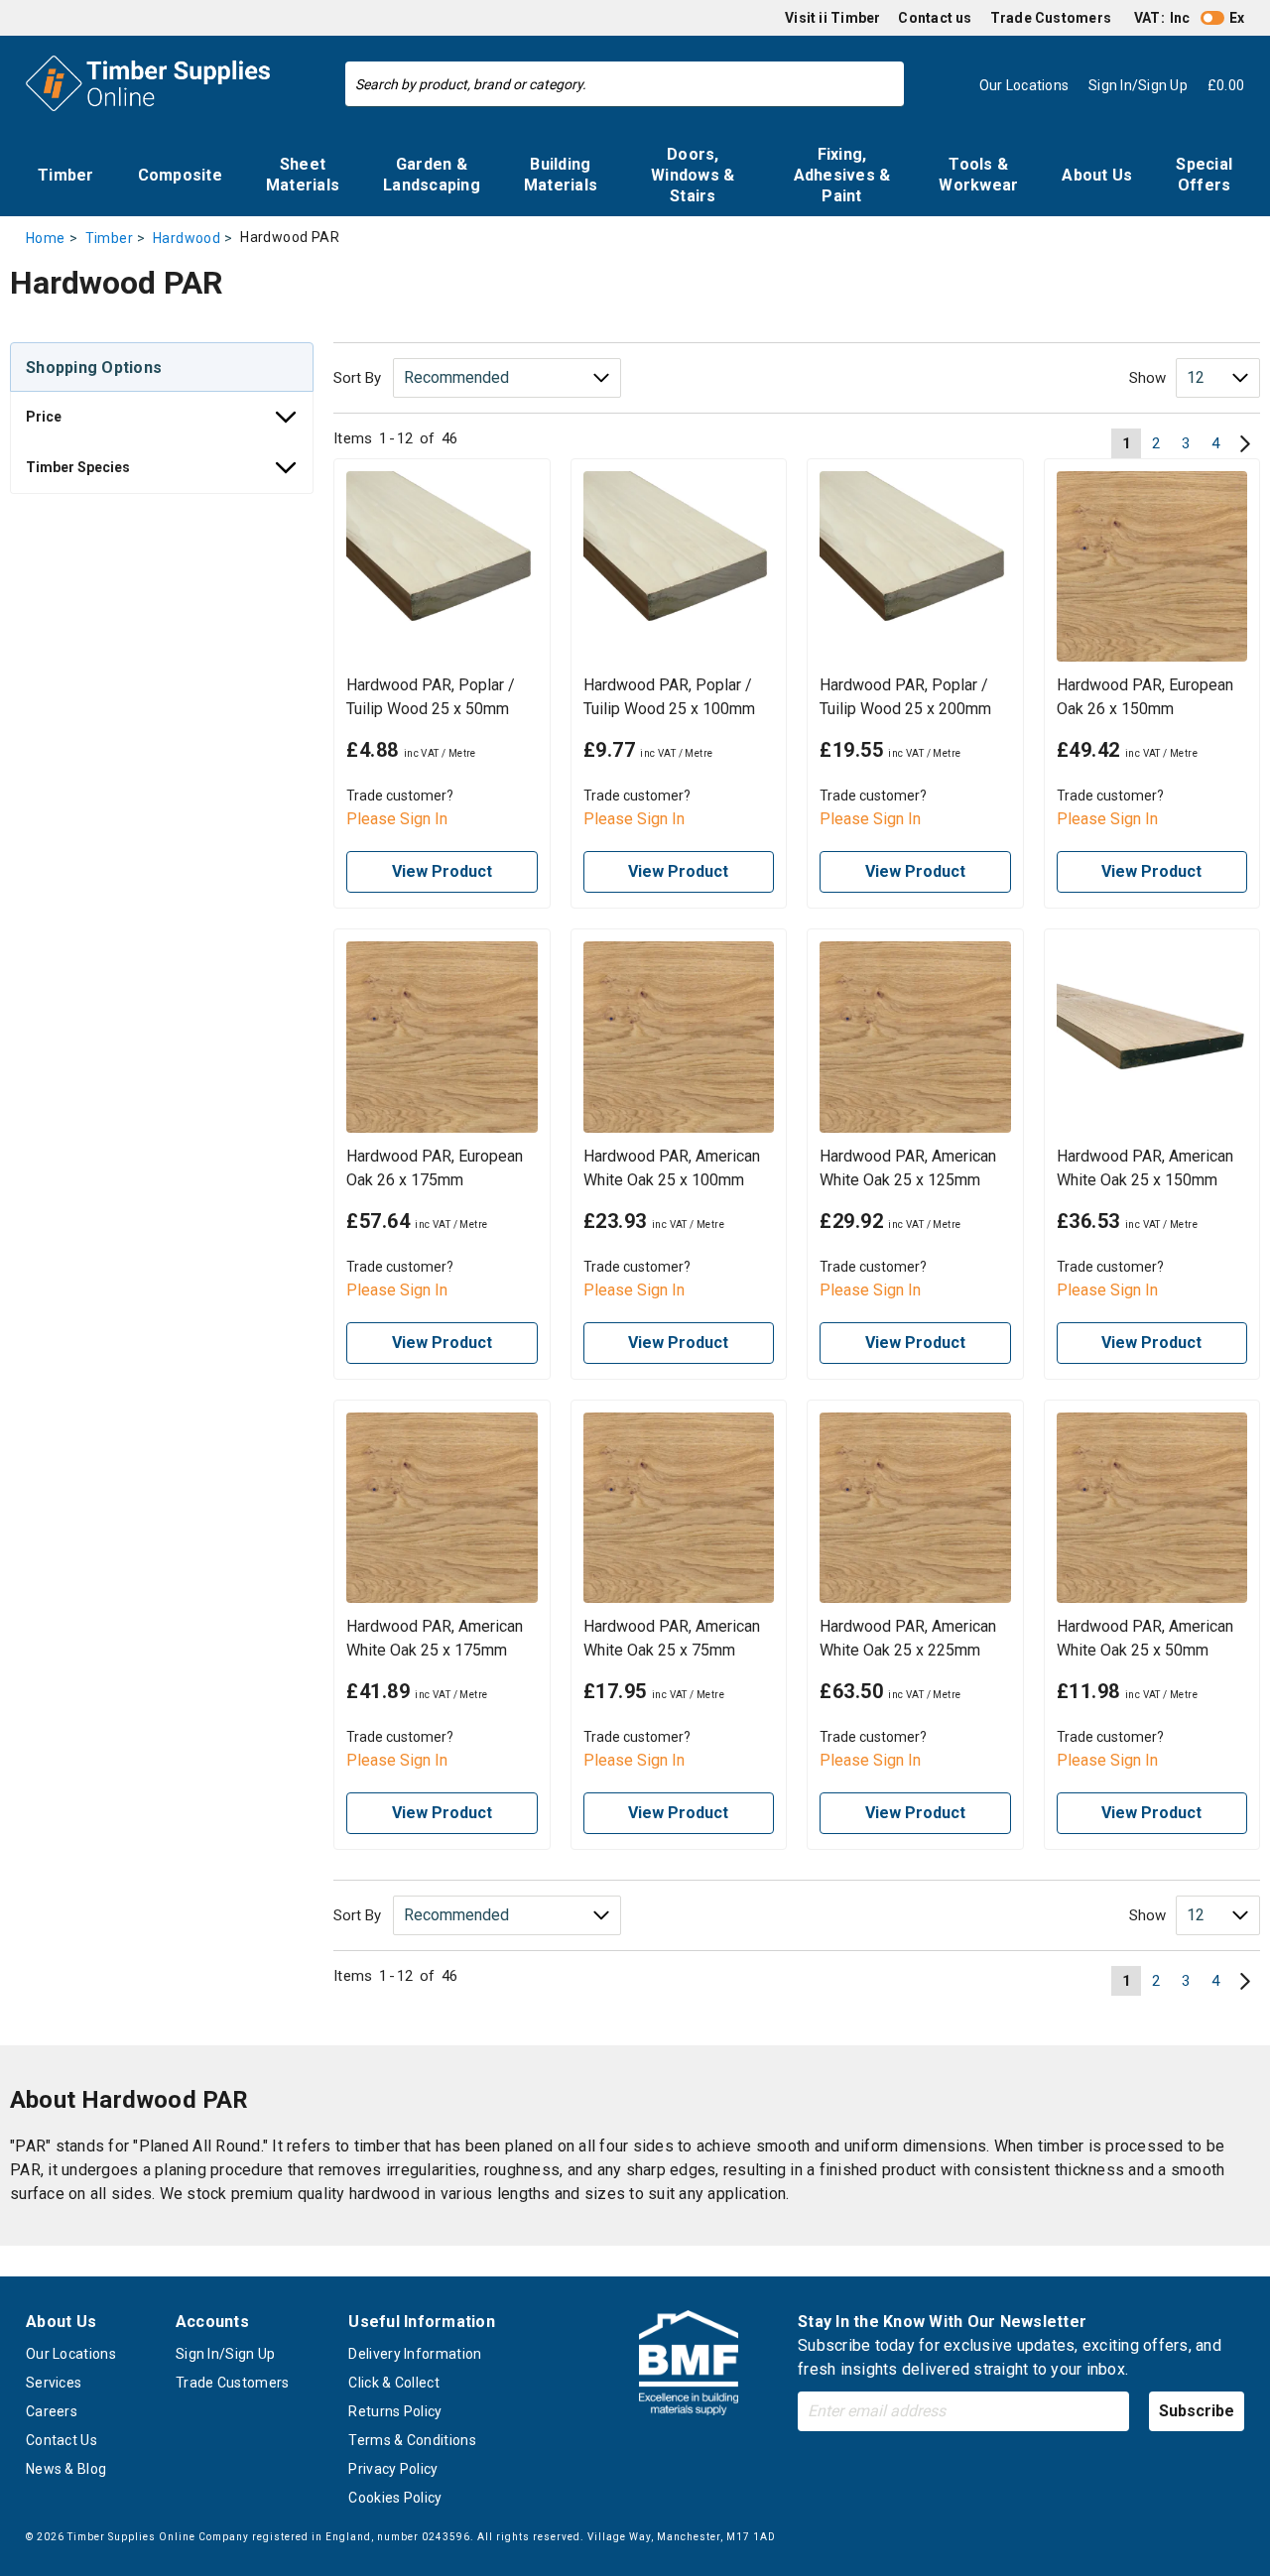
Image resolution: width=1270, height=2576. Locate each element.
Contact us (935, 18)
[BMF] (689, 2366)
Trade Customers (1051, 18)
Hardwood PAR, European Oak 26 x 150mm (1145, 697)
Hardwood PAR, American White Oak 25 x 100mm (672, 1168)
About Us (1097, 175)
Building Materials (561, 175)
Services (54, 2383)
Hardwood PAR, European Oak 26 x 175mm (435, 1168)
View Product (442, 871)
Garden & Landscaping (432, 175)
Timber (66, 175)
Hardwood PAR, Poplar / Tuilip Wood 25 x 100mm (669, 697)
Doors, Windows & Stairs (693, 175)
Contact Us (62, 2440)
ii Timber (849, 18)
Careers (52, 2411)
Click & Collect (394, 2383)
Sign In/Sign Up (226, 2354)
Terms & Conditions (412, 2440)
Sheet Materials (303, 175)
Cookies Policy (395, 2498)
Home (46, 238)
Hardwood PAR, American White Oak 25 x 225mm (908, 1638)
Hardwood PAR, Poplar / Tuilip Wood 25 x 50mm (431, 697)
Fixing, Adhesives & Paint (842, 175)
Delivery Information (415, 2354)
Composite (180, 175)
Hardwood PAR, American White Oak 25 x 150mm (1145, 1168)
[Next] (1245, 443)
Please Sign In (397, 819)
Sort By (357, 378)
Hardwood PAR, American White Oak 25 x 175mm (435, 1638)
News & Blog (66, 2469)
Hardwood (187, 238)
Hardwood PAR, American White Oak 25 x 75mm (672, 1638)
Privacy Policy (393, 2469)
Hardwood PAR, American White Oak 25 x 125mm (908, 1168)
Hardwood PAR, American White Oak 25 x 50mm (1145, 1638)
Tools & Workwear (978, 175)
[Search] (884, 84)
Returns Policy (395, 2411)
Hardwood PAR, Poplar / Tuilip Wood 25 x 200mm (905, 697)
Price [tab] (44, 417)
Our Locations (71, 2354)
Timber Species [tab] (78, 467)
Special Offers (1204, 175)
